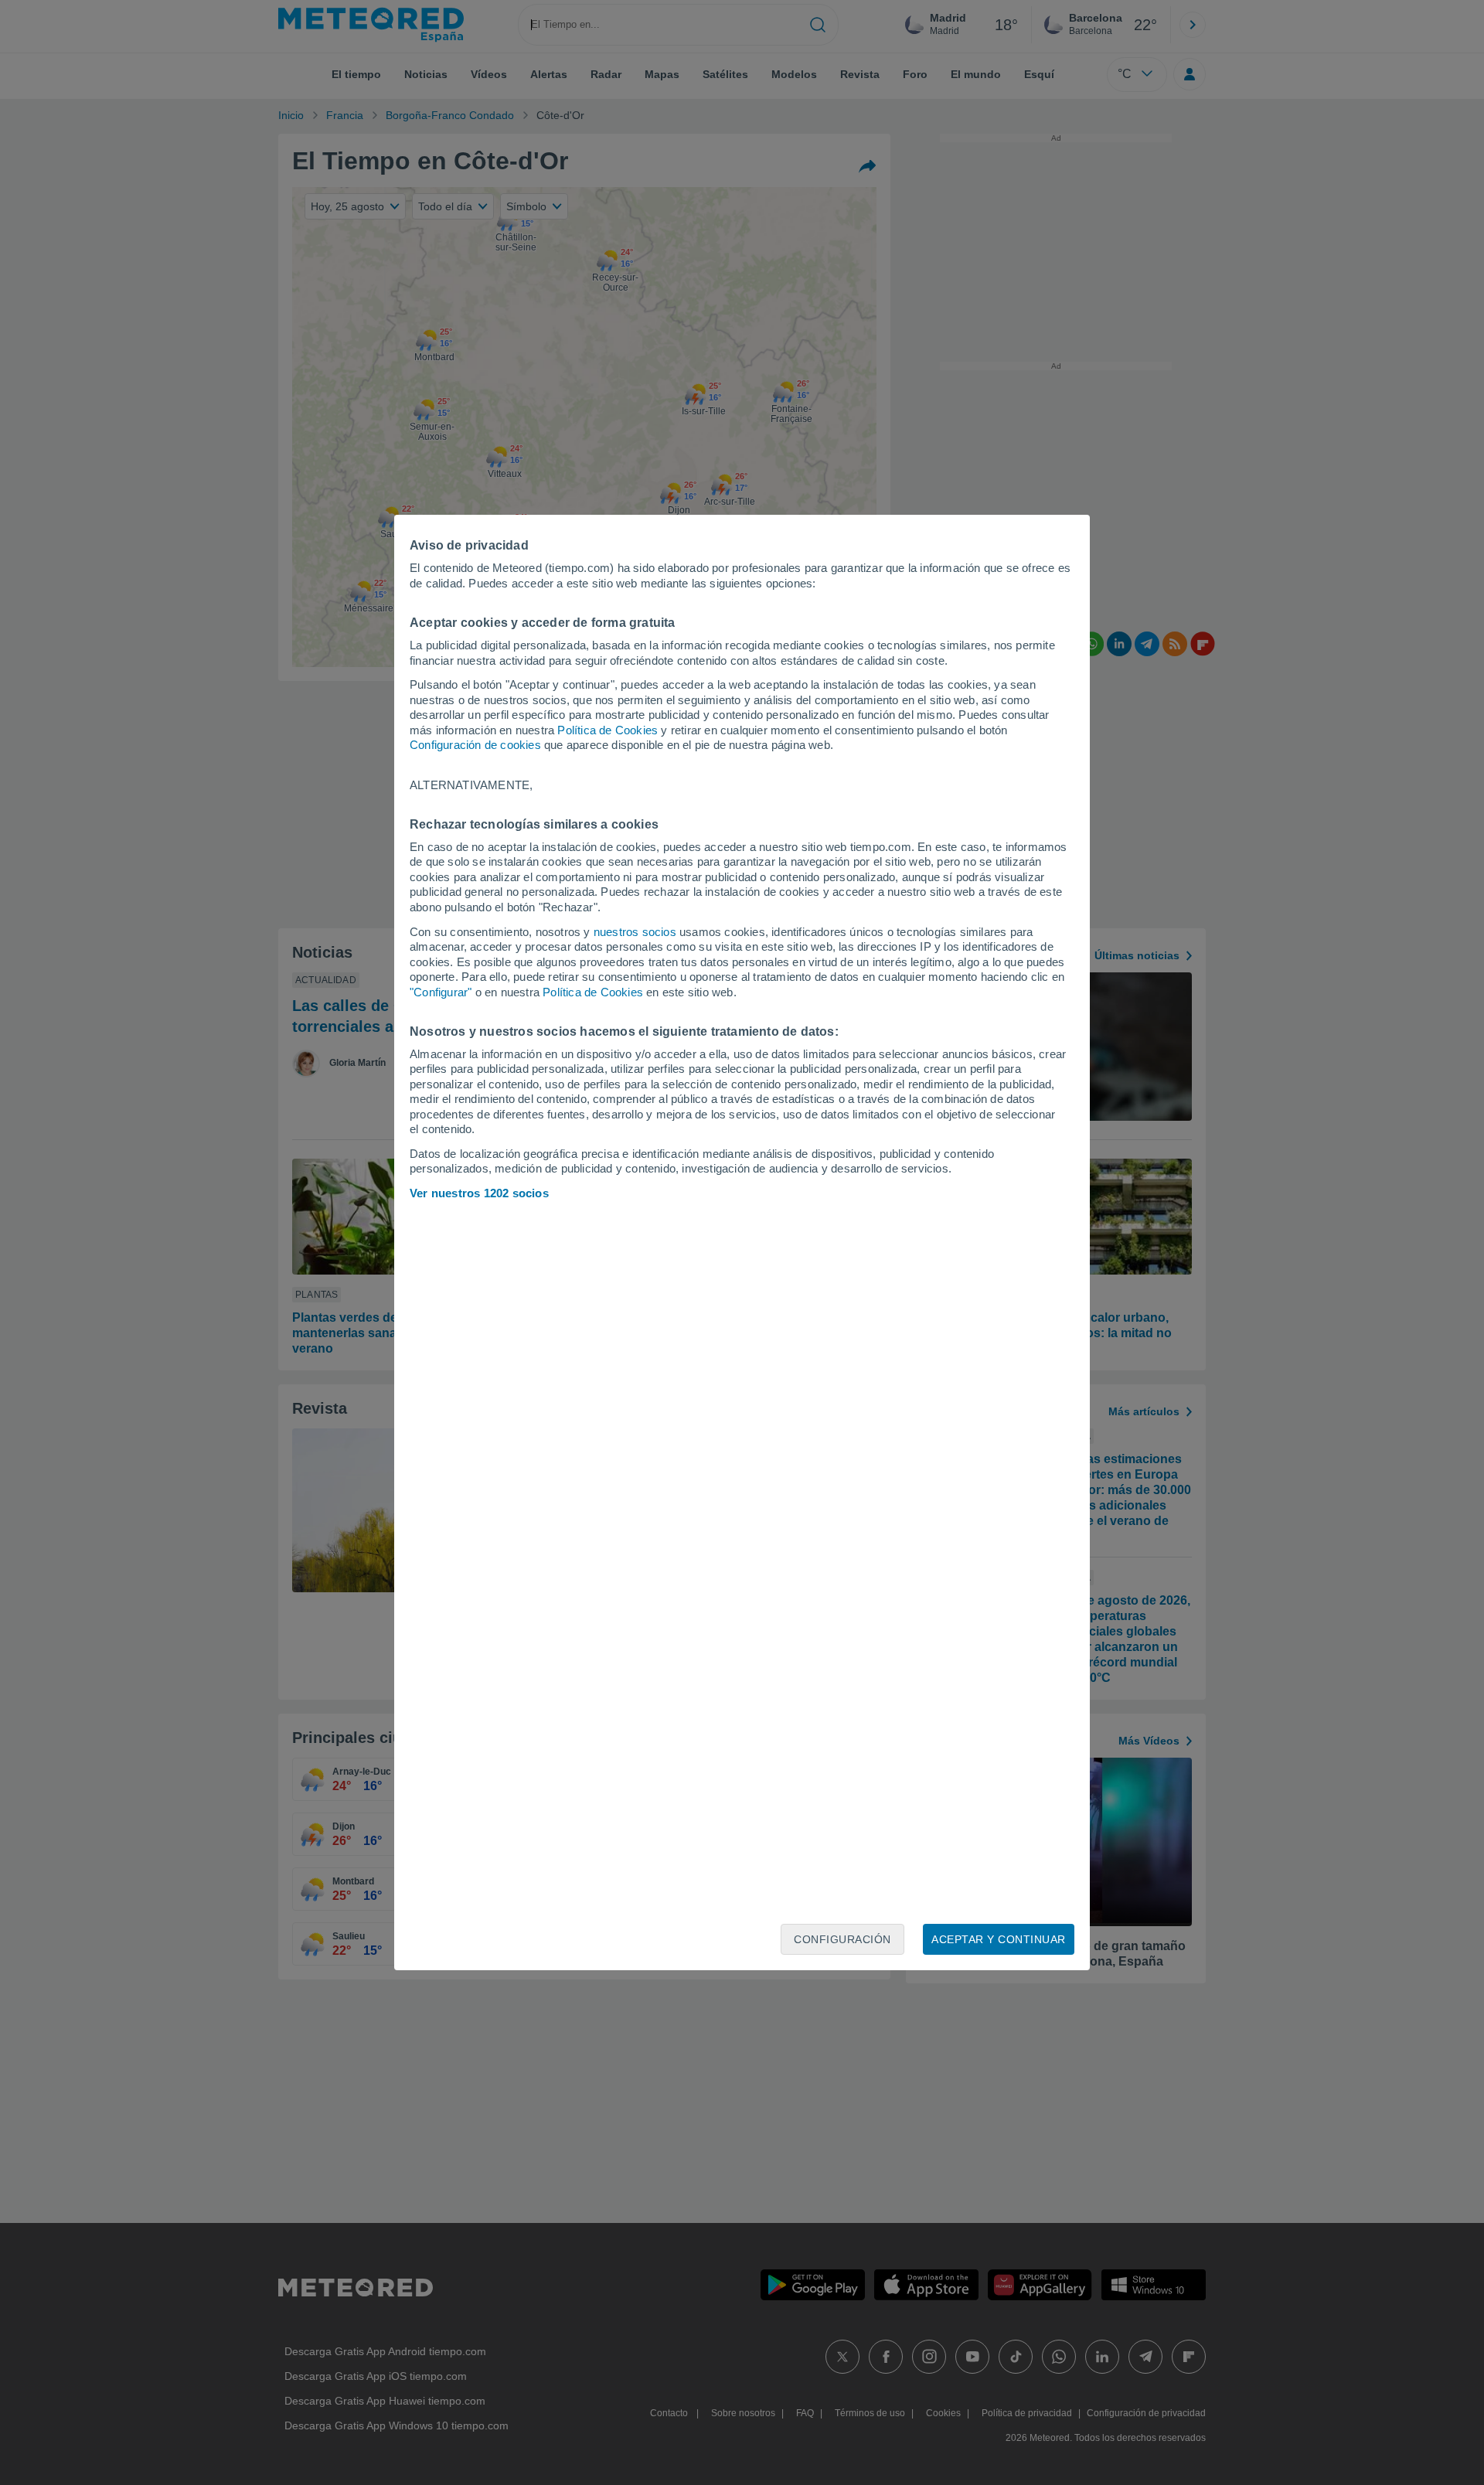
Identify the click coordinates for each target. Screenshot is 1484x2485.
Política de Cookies (608, 730)
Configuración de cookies (475, 745)
